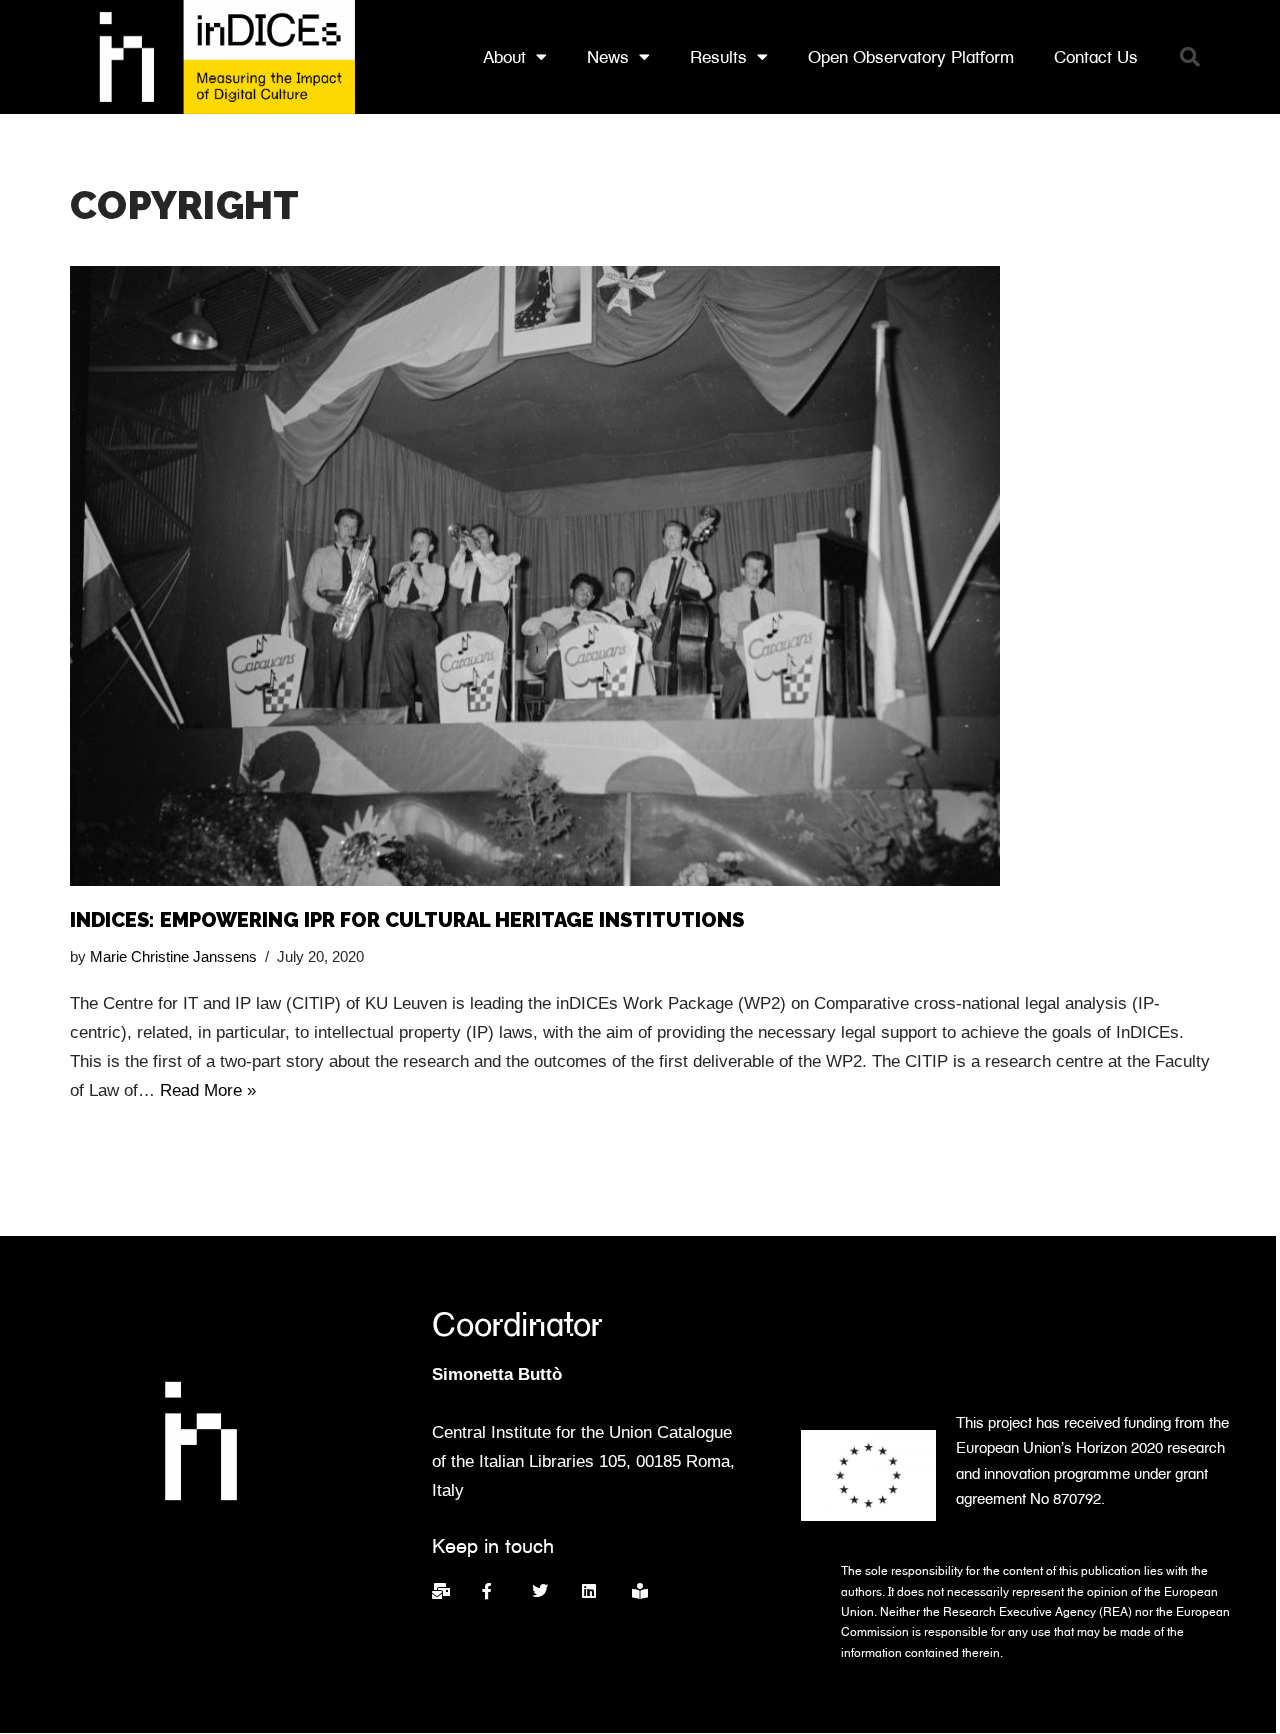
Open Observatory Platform (911, 56)
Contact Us (1096, 56)
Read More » (208, 1090)
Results (718, 56)
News (608, 56)
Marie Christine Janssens (173, 956)
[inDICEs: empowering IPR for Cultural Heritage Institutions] (640, 576)
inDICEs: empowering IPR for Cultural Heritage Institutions (407, 920)
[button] (1190, 57)
